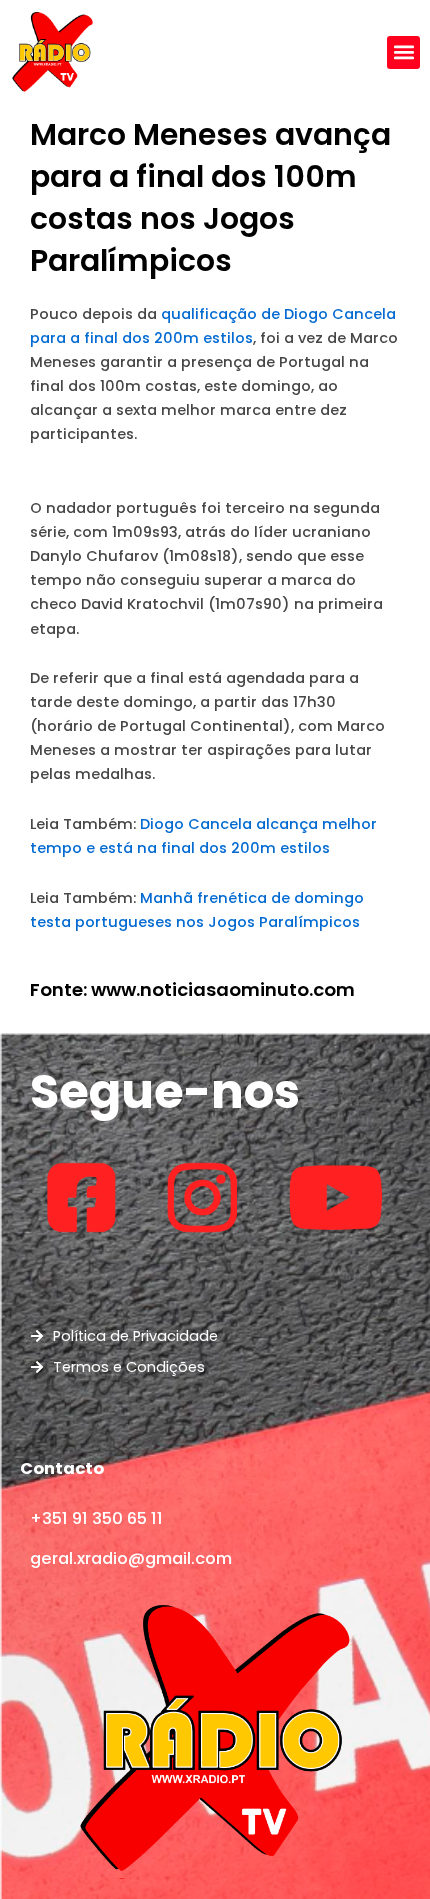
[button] (403, 52)
